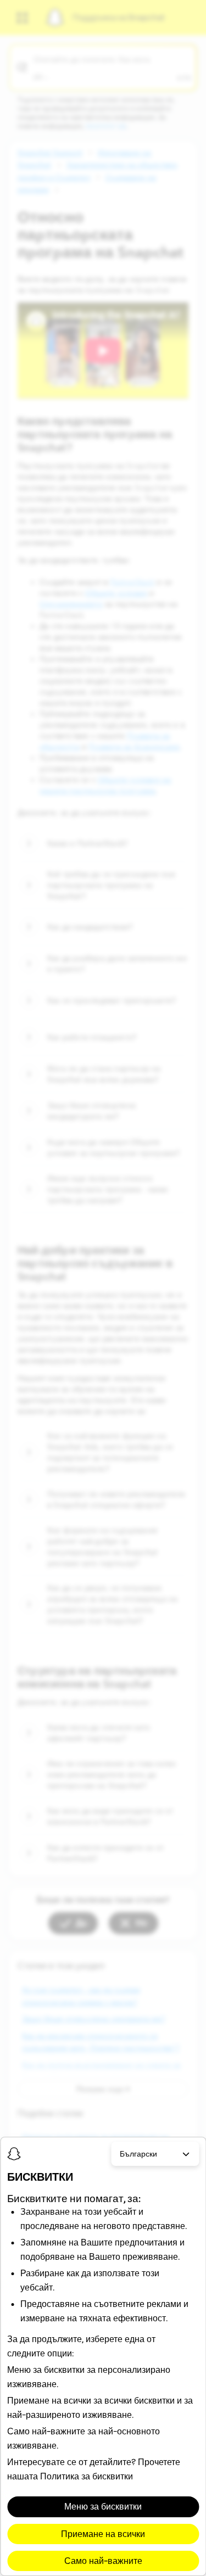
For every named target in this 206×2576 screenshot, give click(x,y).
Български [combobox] (138, 2154)
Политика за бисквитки (87, 2476)
